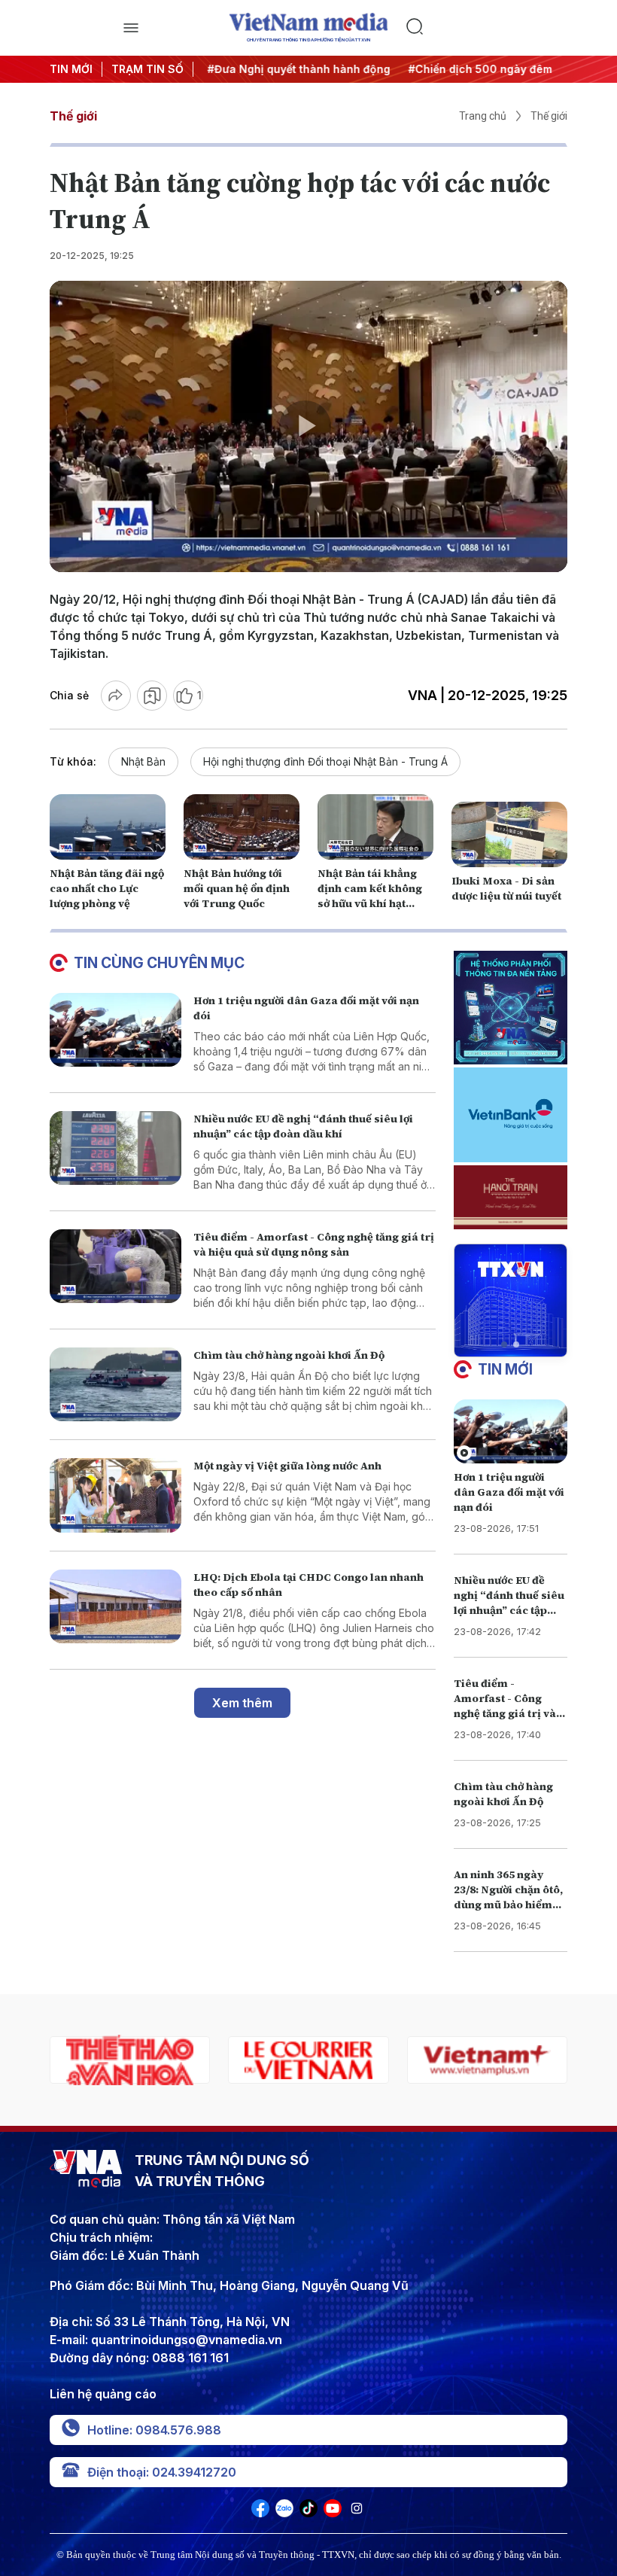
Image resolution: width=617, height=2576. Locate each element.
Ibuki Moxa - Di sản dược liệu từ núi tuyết (506, 888)
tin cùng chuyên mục (159, 963)
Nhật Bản (143, 761)
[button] (504, 1344)
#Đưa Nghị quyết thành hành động (294, 69)
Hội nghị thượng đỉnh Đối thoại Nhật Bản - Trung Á (325, 761)
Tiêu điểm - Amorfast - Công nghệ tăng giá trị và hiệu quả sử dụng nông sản (314, 1244)
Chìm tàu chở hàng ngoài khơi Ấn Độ (289, 1355)
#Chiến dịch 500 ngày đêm (475, 69)
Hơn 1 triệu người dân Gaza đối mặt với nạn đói (509, 1492)
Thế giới (73, 116)
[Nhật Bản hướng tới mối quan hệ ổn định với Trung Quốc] (242, 827)
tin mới (505, 1369)
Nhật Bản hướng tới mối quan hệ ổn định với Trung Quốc (237, 888)
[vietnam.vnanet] (487, 2060)
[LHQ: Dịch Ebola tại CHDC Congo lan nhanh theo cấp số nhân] (115, 1607)
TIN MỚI (71, 69)
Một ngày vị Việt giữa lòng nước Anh (287, 1466)
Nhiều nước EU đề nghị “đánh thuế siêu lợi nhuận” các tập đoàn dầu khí (303, 1126)
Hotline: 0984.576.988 (154, 2430)
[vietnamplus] (308, 2060)
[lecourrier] (130, 2060)
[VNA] (260, 2513)
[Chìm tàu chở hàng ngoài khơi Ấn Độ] (115, 1385)
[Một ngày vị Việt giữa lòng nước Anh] (115, 1495)
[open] (131, 28)
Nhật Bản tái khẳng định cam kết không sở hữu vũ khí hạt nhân (370, 896)
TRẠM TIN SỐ (147, 69)
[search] (486, 28)
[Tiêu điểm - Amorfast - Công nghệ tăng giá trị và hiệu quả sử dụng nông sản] (115, 1267)
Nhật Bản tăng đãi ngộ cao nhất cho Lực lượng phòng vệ (107, 888)
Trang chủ (483, 116)
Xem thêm (242, 1703)
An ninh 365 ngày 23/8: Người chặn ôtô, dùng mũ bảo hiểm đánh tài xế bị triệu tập (508, 1905)
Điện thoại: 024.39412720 (162, 2472)
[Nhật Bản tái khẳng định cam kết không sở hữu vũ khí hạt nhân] (375, 827)
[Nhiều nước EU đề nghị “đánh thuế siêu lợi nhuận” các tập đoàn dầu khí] (115, 1148)
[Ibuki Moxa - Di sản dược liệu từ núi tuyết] (509, 834)
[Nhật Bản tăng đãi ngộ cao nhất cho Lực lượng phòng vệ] (108, 827)
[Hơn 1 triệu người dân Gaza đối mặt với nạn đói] (115, 1030)
